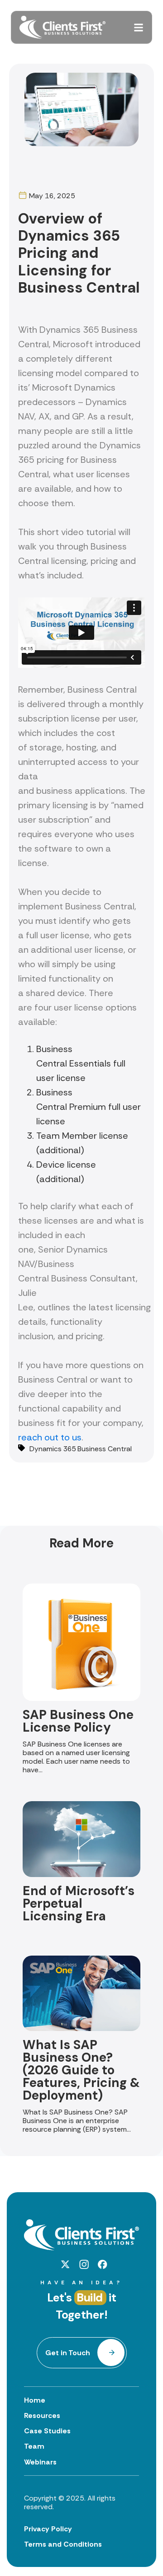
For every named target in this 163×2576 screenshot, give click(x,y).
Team (34, 2446)
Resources (42, 2415)
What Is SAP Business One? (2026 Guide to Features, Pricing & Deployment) (81, 2070)
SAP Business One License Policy (78, 1721)
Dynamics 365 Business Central (81, 1449)
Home (35, 2400)
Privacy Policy (48, 2529)
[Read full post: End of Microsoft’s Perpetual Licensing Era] (81, 1875)
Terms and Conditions (63, 2544)
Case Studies (47, 2431)
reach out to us (50, 1437)
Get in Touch (68, 2353)
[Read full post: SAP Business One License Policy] (81, 1698)
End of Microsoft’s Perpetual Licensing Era (79, 1903)
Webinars (40, 2462)
